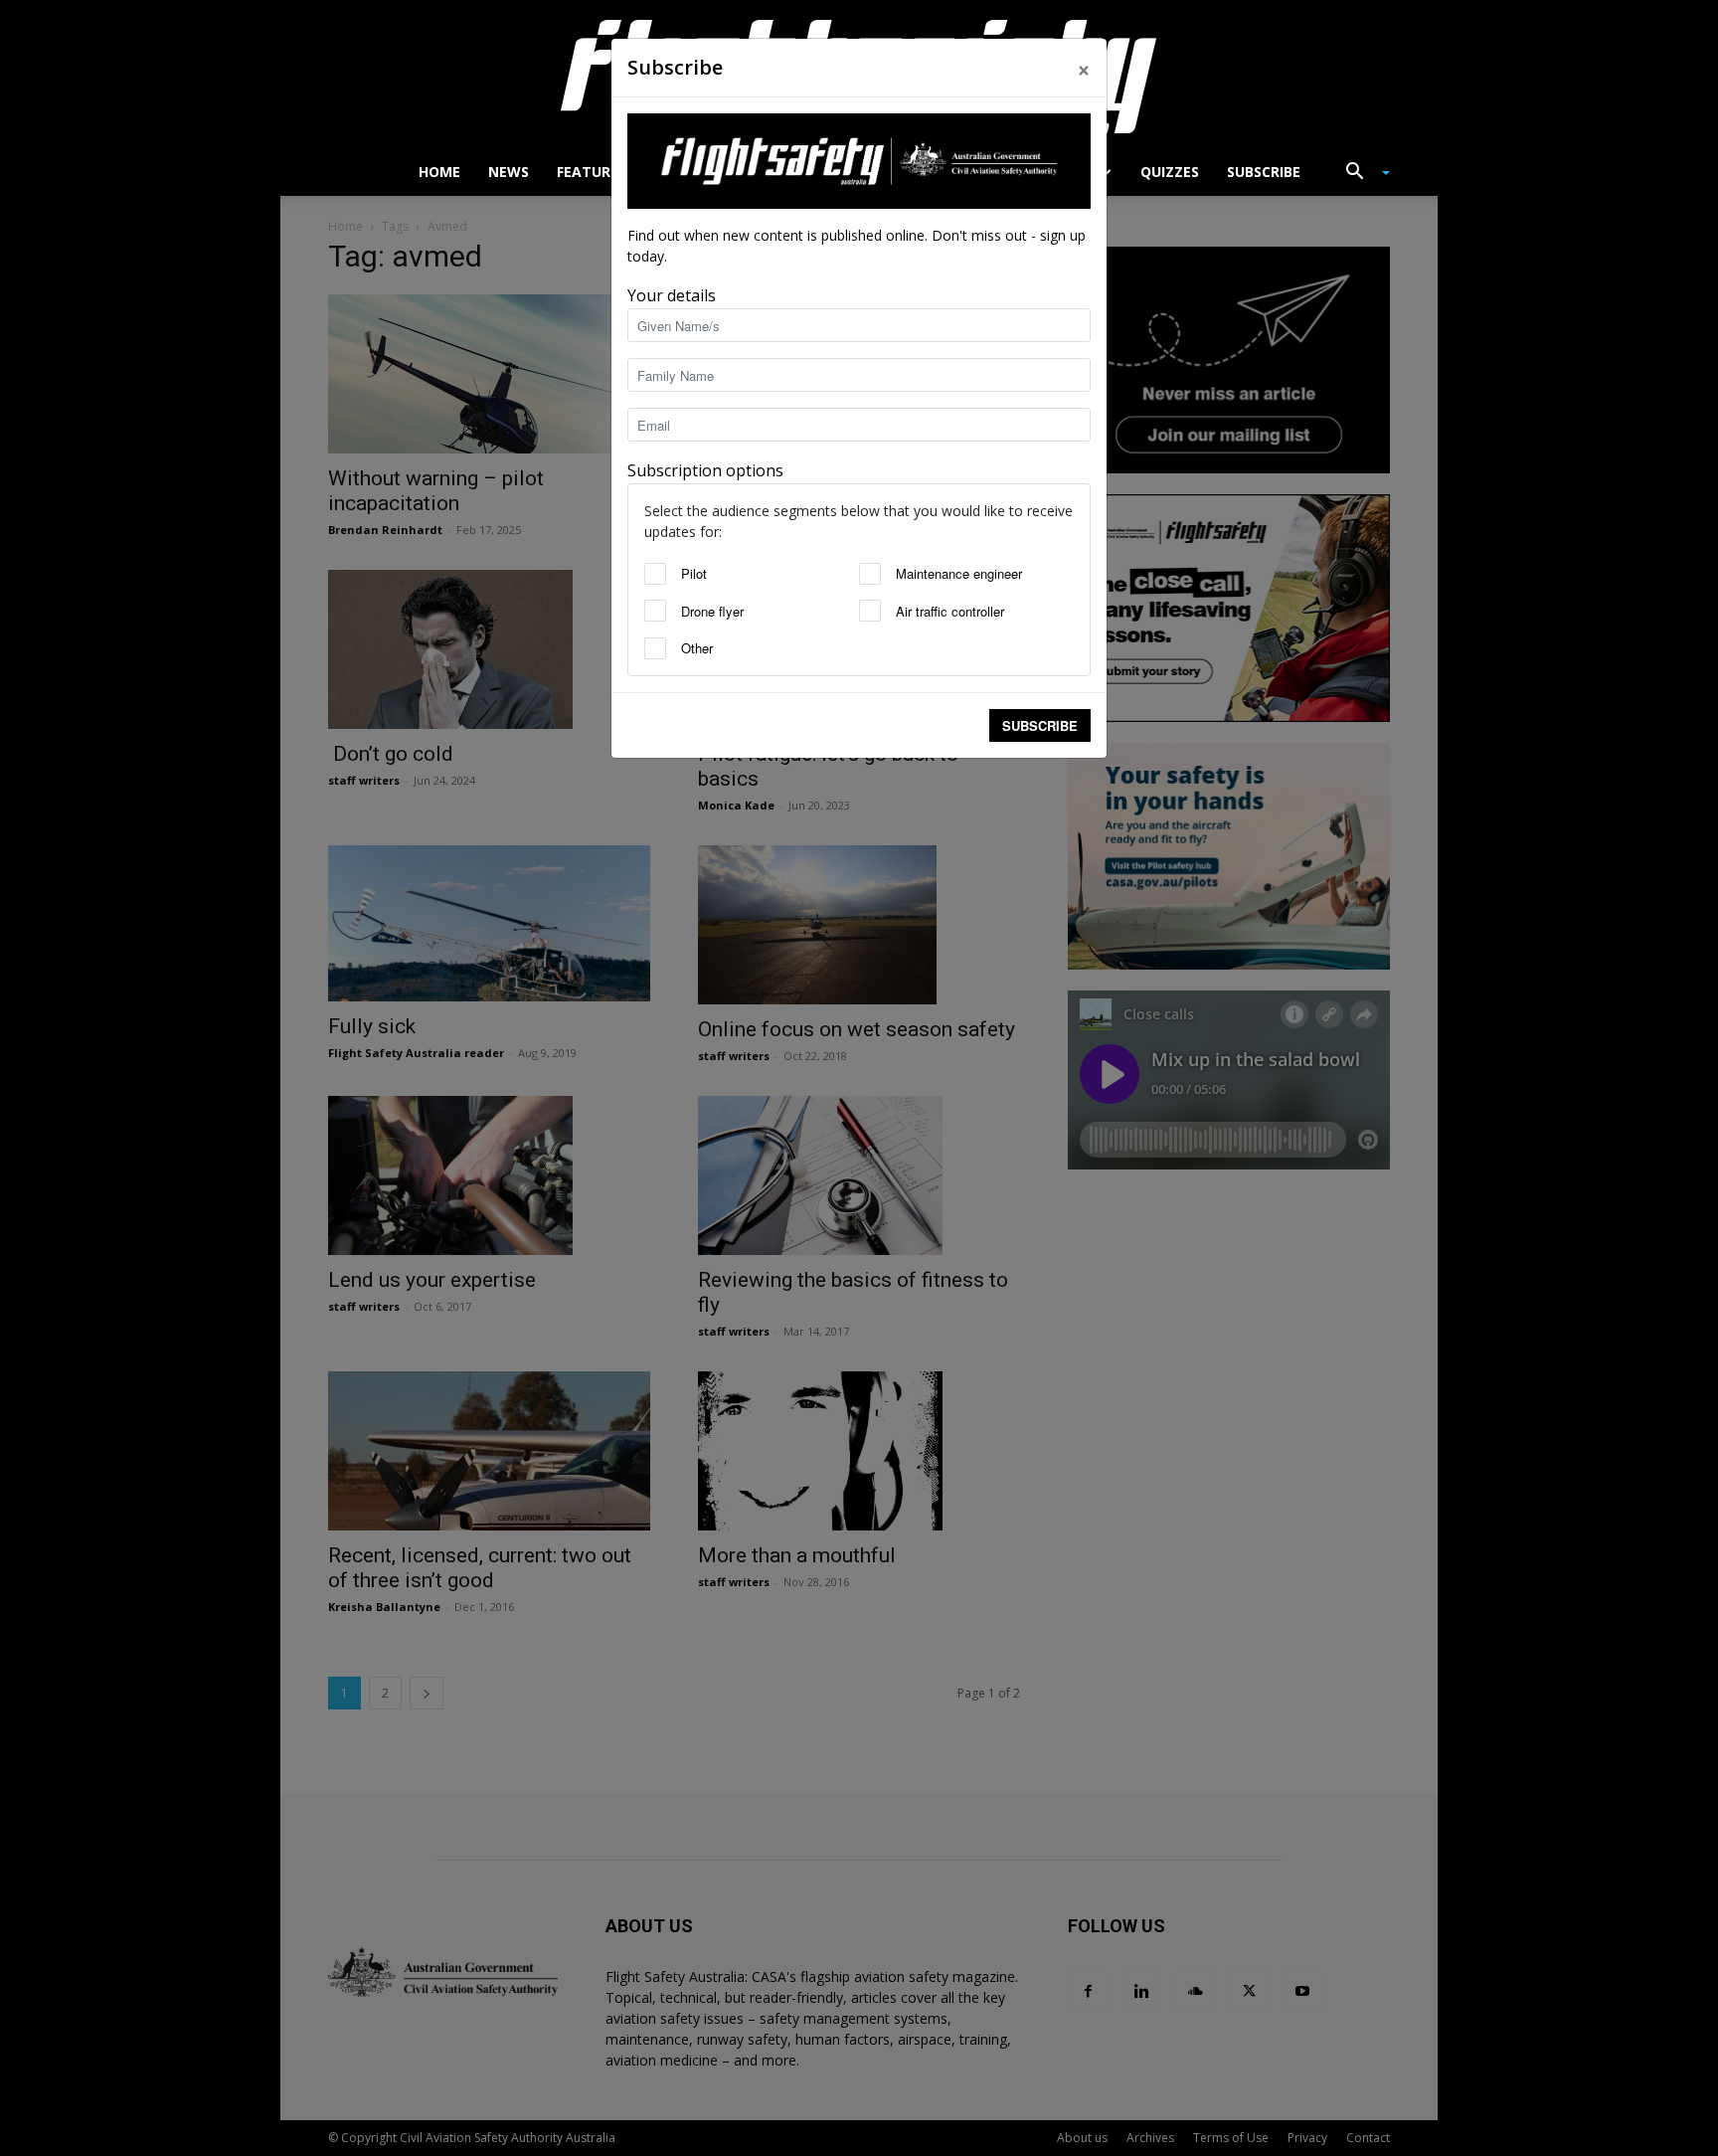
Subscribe (1040, 725)
